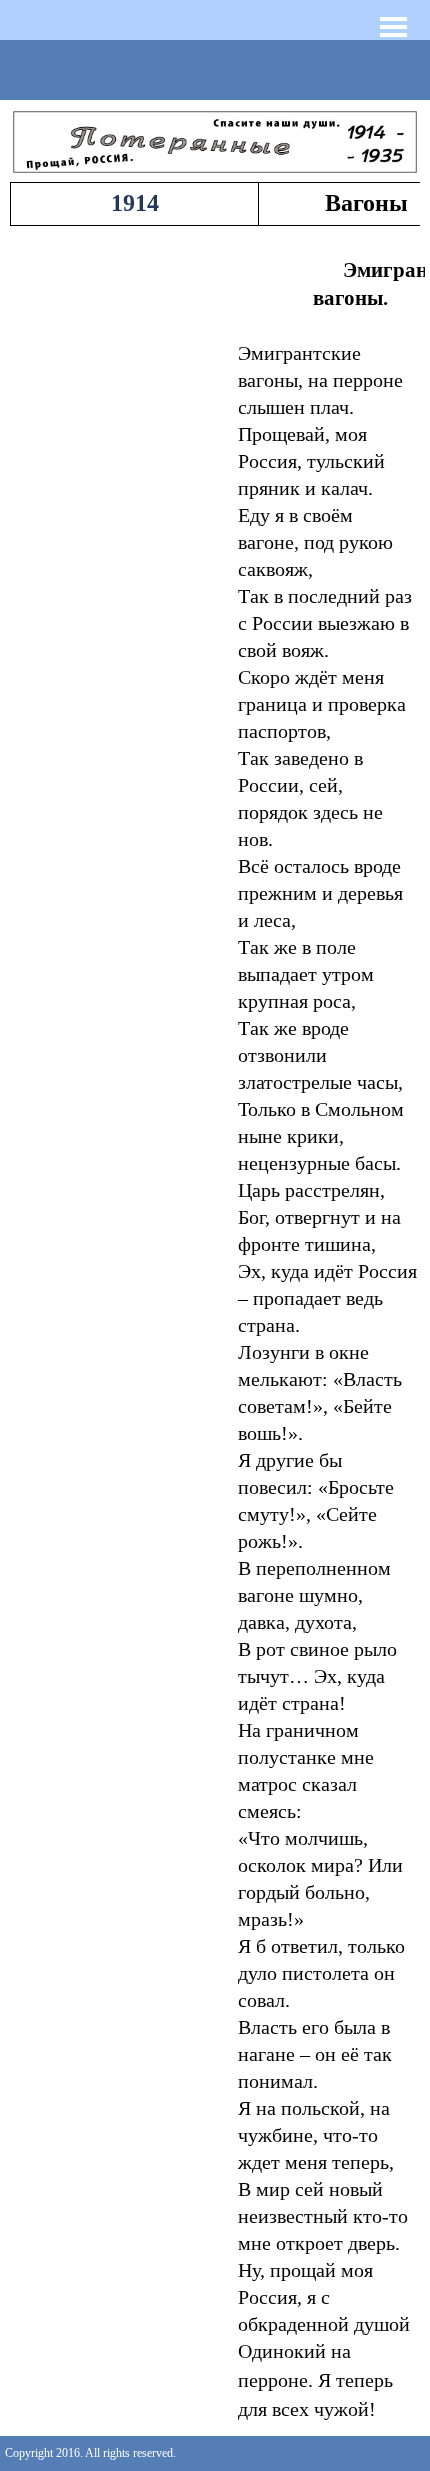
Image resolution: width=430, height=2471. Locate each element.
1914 (135, 203)
